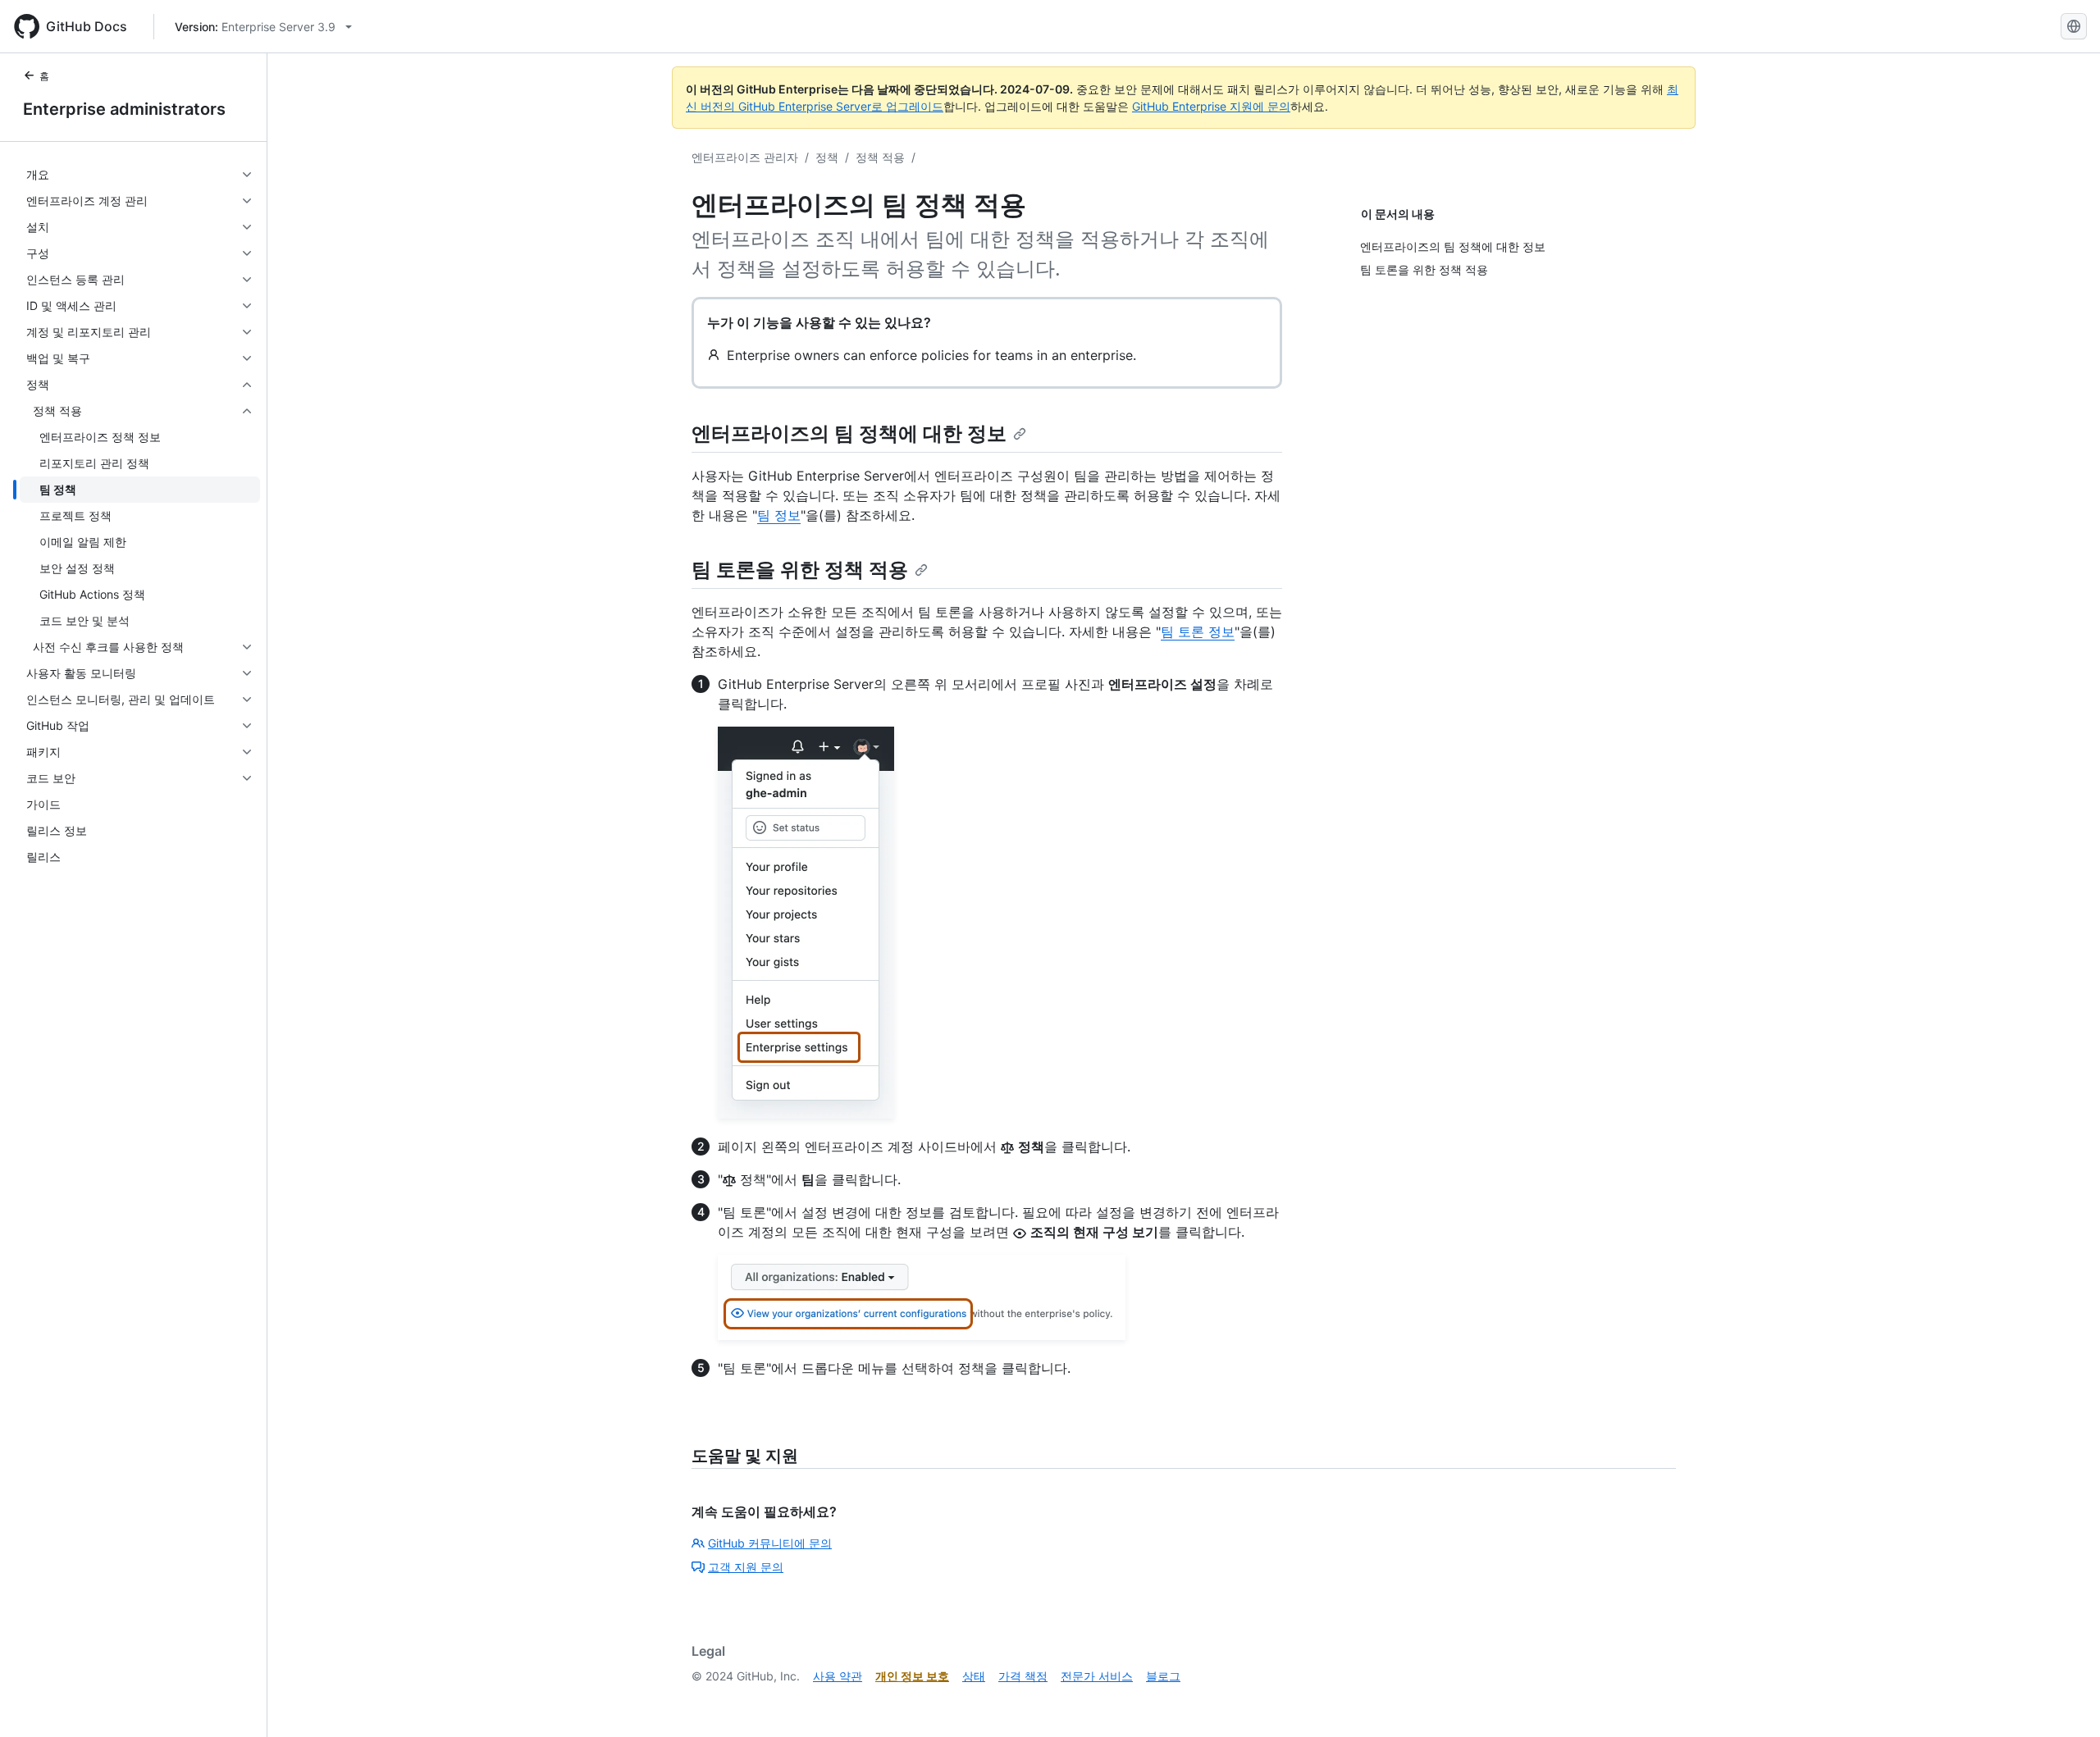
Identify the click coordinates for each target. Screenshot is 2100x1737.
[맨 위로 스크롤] (2064, 1701)
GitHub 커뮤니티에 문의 (770, 1543)
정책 (827, 157)
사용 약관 (838, 1676)
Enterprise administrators (124, 109)
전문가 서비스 (1097, 1676)
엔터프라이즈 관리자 (745, 157)
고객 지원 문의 (746, 1567)
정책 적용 (880, 157)
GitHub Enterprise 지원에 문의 (1211, 106)
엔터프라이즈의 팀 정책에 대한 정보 (849, 433)
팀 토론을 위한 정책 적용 (800, 570)
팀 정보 (779, 515)
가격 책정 (1023, 1676)
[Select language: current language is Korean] (2074, 26)
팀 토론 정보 (1198, 631)
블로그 (1163, 1676)
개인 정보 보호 (912, 1676)
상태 (974, 1676)
